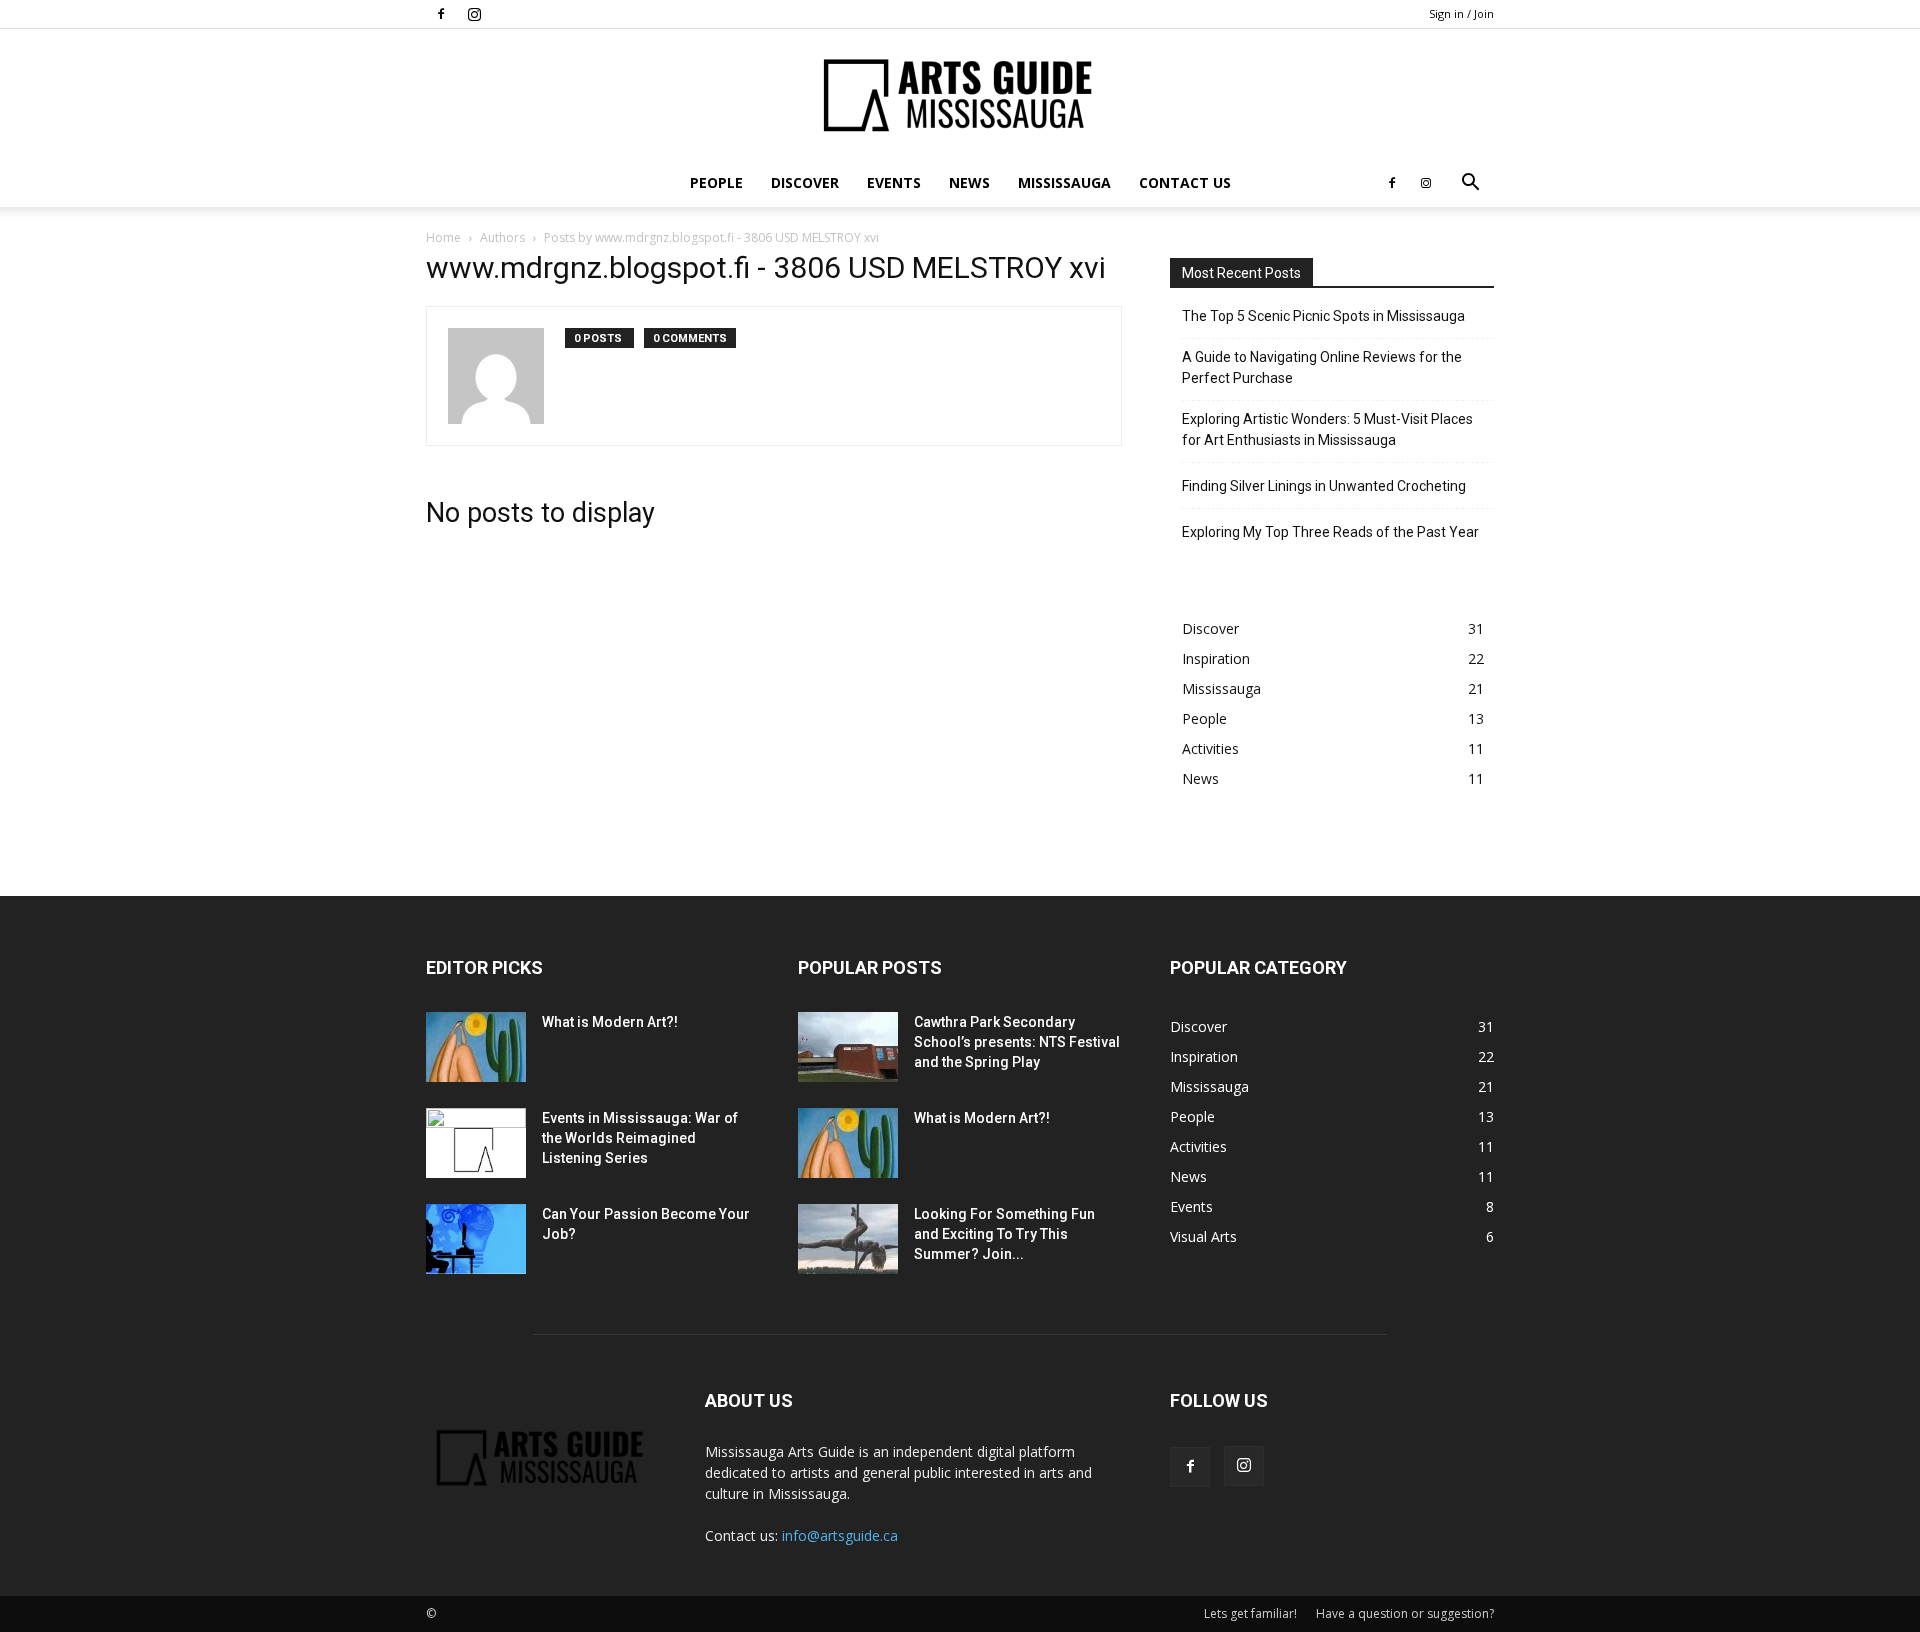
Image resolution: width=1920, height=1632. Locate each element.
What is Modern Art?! (610, 1022)
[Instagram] (474, 14)
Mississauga (1064, 182)
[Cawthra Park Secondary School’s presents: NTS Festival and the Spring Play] (848, 1047)
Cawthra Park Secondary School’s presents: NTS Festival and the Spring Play (1017, 1042)
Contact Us (1185, 182)
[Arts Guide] (960, 95)
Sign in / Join (1461, 13)
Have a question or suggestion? (1405, 1613)
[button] (1470, 184)
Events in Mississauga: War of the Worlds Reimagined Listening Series (640, 1138)
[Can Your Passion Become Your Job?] (476, 1239)
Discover (805, 182)
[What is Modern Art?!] (476, 1047)
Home (443, 237)
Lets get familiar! (1250, 1613)
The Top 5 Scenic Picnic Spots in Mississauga (1323, 316)
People (716, 182)
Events (894, 182)
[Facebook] (441, 14)
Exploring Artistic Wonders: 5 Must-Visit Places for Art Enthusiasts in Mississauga (1327, 429)
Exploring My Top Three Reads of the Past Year (1330, 532)
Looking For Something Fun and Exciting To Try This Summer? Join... (1004, 1234)
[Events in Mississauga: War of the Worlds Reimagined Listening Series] (476, 1143)
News (969, 182)
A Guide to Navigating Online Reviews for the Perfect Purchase (1322, 367)
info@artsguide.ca (840, 1535)
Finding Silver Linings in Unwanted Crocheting (1324, 486)
